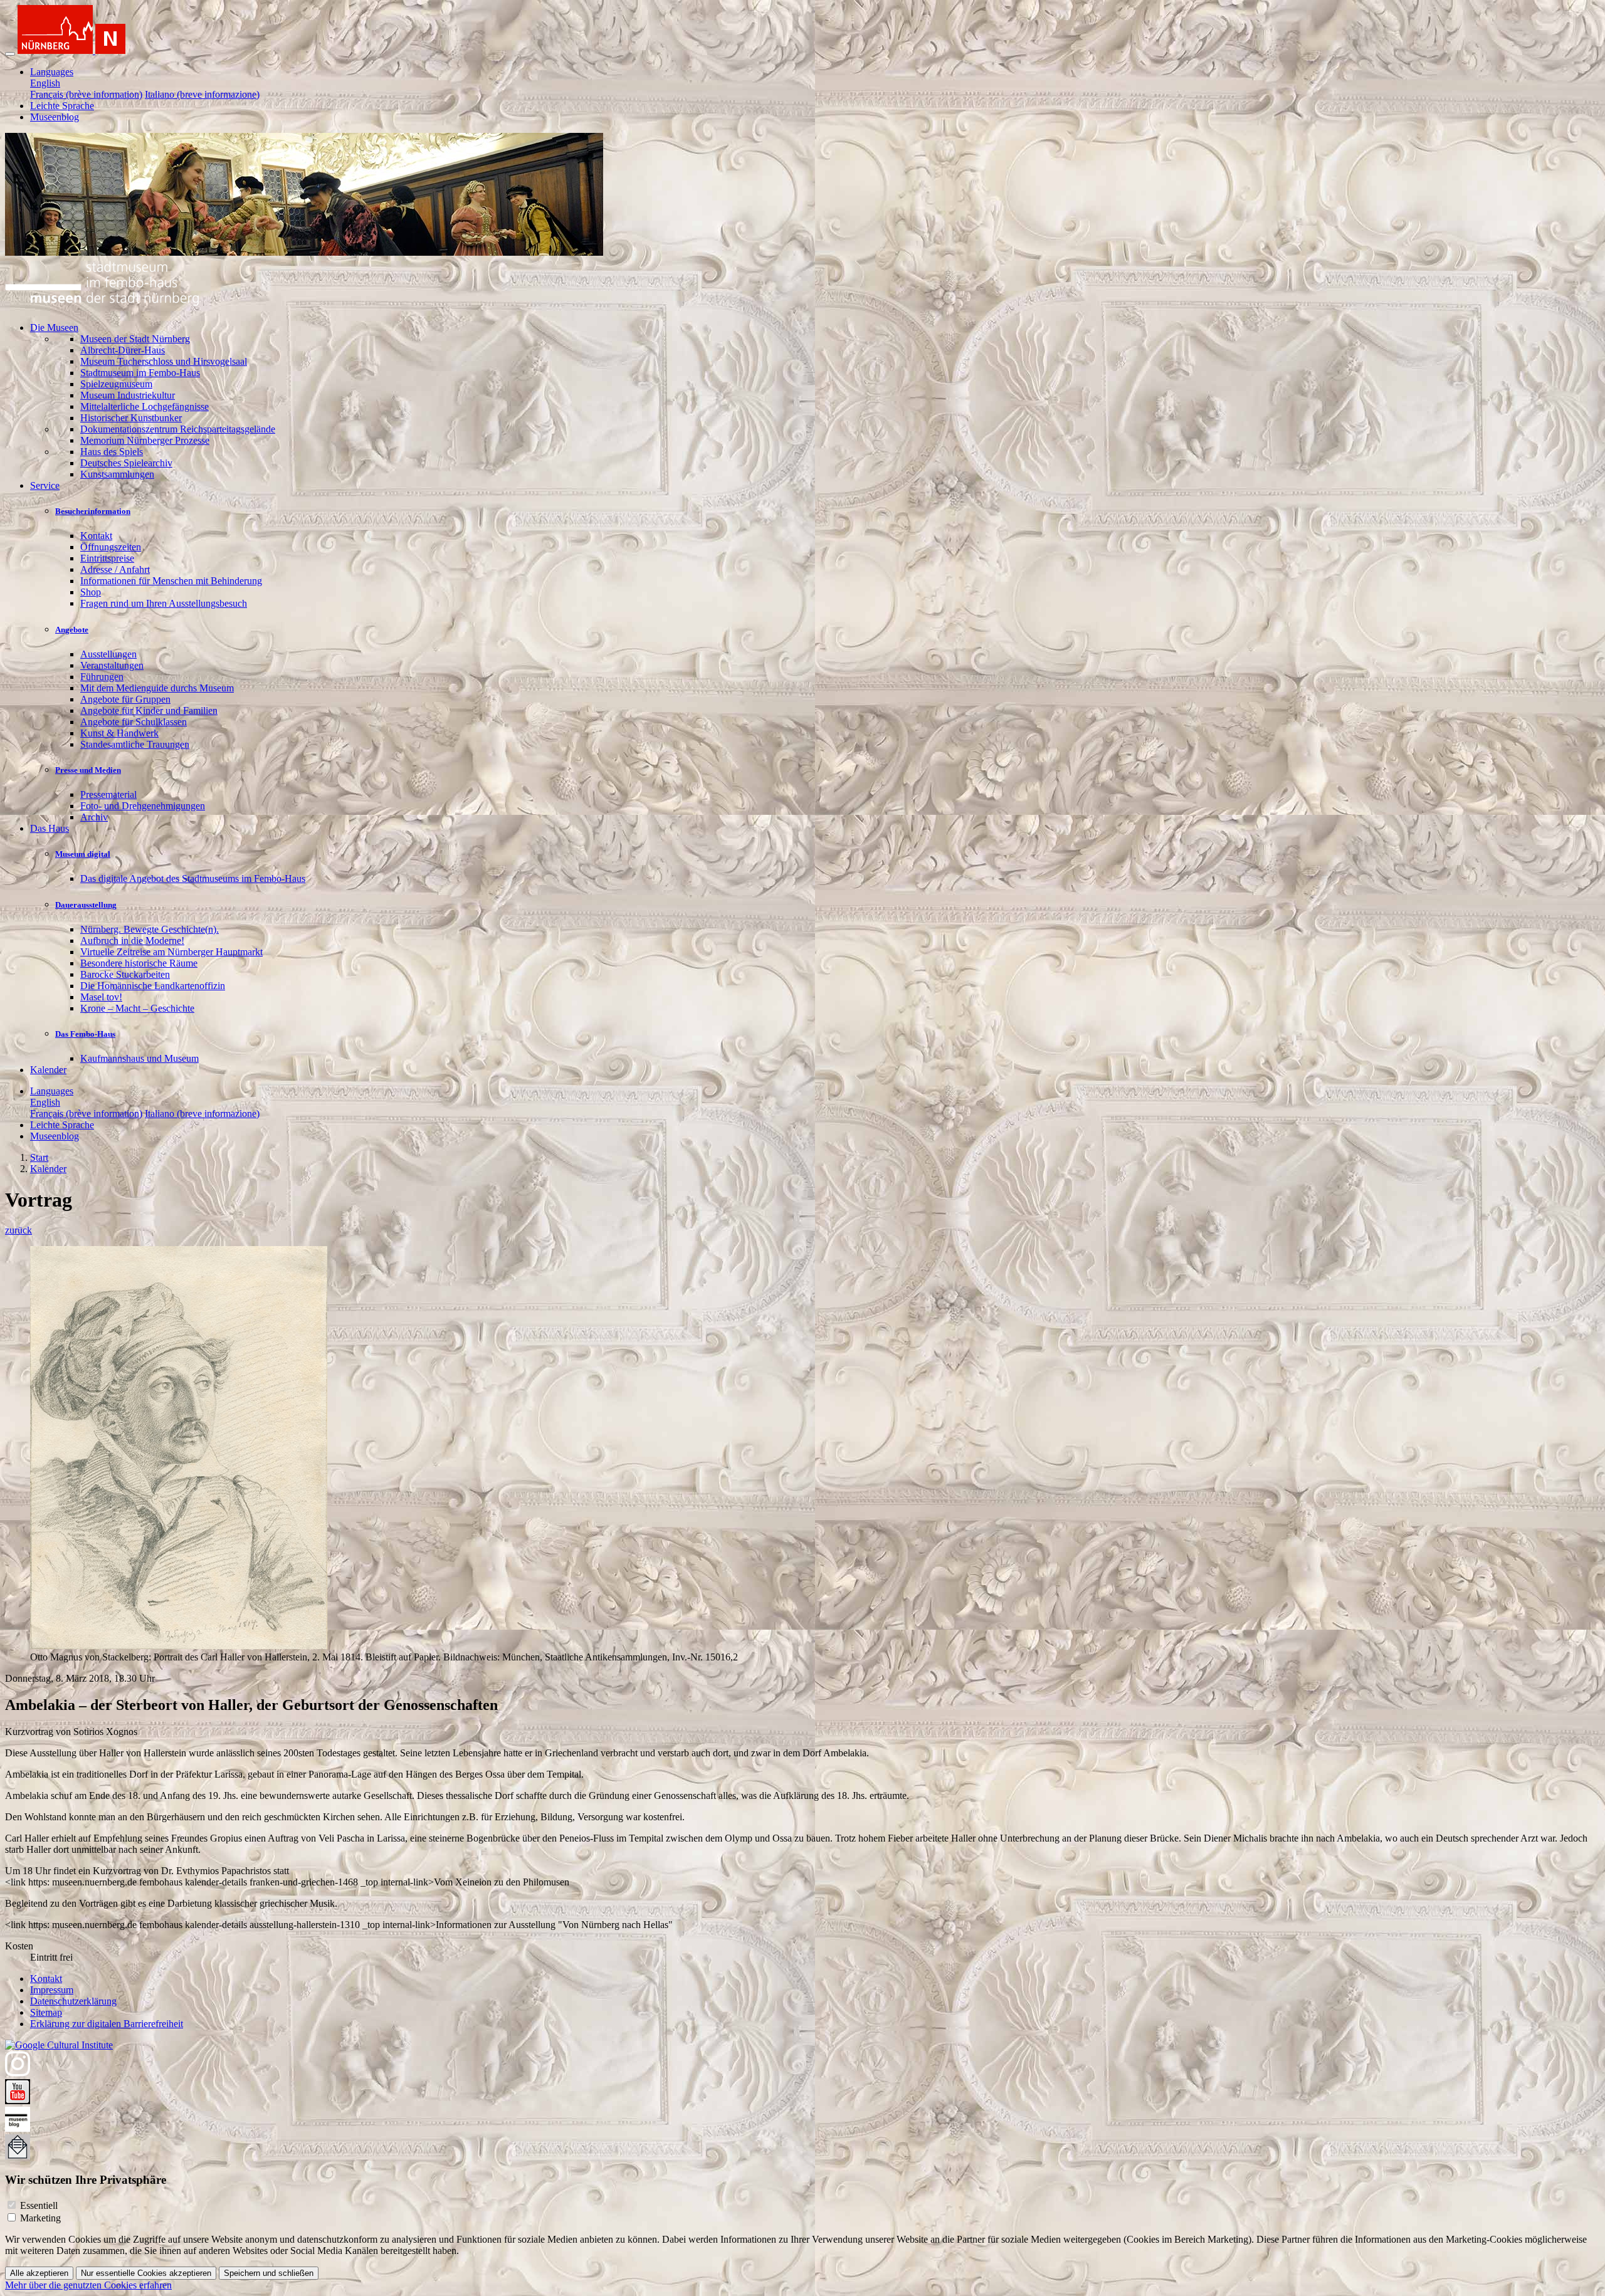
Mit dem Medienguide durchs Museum (157, 688)
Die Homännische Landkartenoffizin (153, 986)
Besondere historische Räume (139, 963)
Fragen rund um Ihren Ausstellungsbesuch (164, 603)
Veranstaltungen (112, 665)
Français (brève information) (86, 94)
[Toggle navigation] (10, 54)
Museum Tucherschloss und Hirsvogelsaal (164, 361)
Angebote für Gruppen (125, 699)
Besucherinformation (93, 511)
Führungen (102, 677)
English (45, 83)
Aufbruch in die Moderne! (132, 941)
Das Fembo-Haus (85, 1034)
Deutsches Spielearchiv (126, 463)
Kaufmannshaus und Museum (139, 1058)
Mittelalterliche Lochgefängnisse (145, 406)
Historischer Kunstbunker (131, 418)
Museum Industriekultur (128, 395)
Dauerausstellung (86, 905)
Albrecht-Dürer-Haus (123, 350)
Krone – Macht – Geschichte (137, 1008)
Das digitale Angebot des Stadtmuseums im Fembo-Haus (193, 878)
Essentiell (39, 2205)
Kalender (48, 1070)
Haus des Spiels (112, 452)
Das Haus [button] (50, 828)
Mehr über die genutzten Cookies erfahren (88, 2285)
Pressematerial (108, 794)
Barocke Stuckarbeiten (125, 974)
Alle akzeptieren (39, 2273)
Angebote (72, 630)
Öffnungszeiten (111, 547)
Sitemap (46, 2012)
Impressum (52, 1990)
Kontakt (96, 536)
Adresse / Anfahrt (115, 569)
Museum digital (83, 854)
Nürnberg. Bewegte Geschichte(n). (150, 929)
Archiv (94, 817)
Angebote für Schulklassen (134, 722)
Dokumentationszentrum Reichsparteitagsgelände (178, 429)
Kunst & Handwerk (119, 733)
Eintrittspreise (107, 558)
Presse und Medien (88, 770)
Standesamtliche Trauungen (135, 744)
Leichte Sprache (62, 106)
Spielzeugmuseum (116, 384)
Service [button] (45, 485)
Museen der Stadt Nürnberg (135, 339)
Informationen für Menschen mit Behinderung (171, 581)
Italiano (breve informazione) (202, 94)
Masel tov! (101, 997)
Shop (91, 592)
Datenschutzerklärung (73, 2001)
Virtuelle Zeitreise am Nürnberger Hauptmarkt (171, 952)
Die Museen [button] (54, 328)
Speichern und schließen (269, 2273)
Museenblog (55, 117)
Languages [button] (52, 72)
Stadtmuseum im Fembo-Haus (140, 373)
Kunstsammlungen (117, 474)
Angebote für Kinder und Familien (149, 710)
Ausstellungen (108, 654)
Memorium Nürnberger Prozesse (145, 440)
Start (39, 1157)
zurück (18, 1230)
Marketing (40, 2218)
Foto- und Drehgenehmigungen (143, 806)
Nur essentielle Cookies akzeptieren (146, 2273)
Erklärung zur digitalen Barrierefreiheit (107, 2024)
